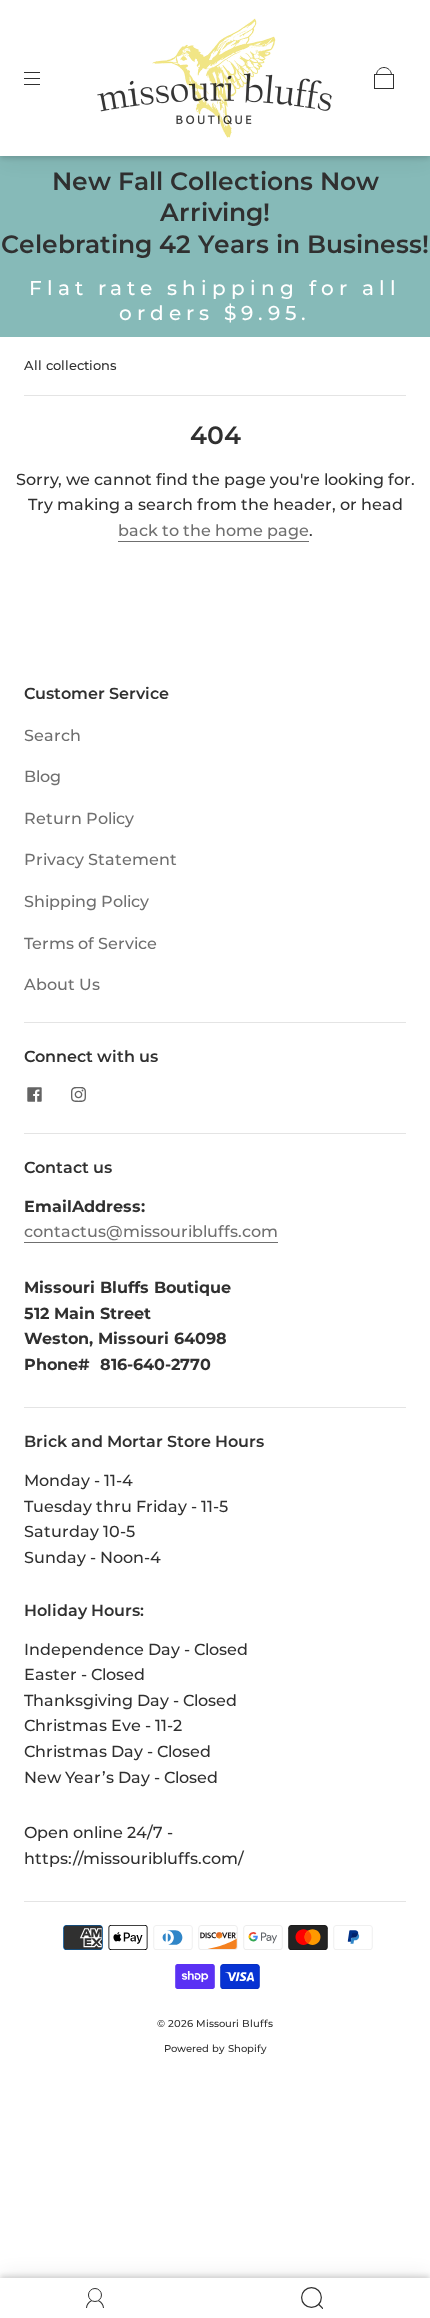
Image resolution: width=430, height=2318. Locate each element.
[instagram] (78, 1095)
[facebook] (34, 1095)
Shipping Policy (86, 901)
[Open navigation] (46, 78)
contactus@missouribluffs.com (151, 1231)
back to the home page (213, 530)
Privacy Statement (100, 859)
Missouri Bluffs (234, 2023)
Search (52, 735)
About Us (62, 984)
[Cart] (384, 78)
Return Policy (79, 818)
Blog (42, 776)
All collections (70, 365)
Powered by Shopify (215, 2048)
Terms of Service (90, 943)
